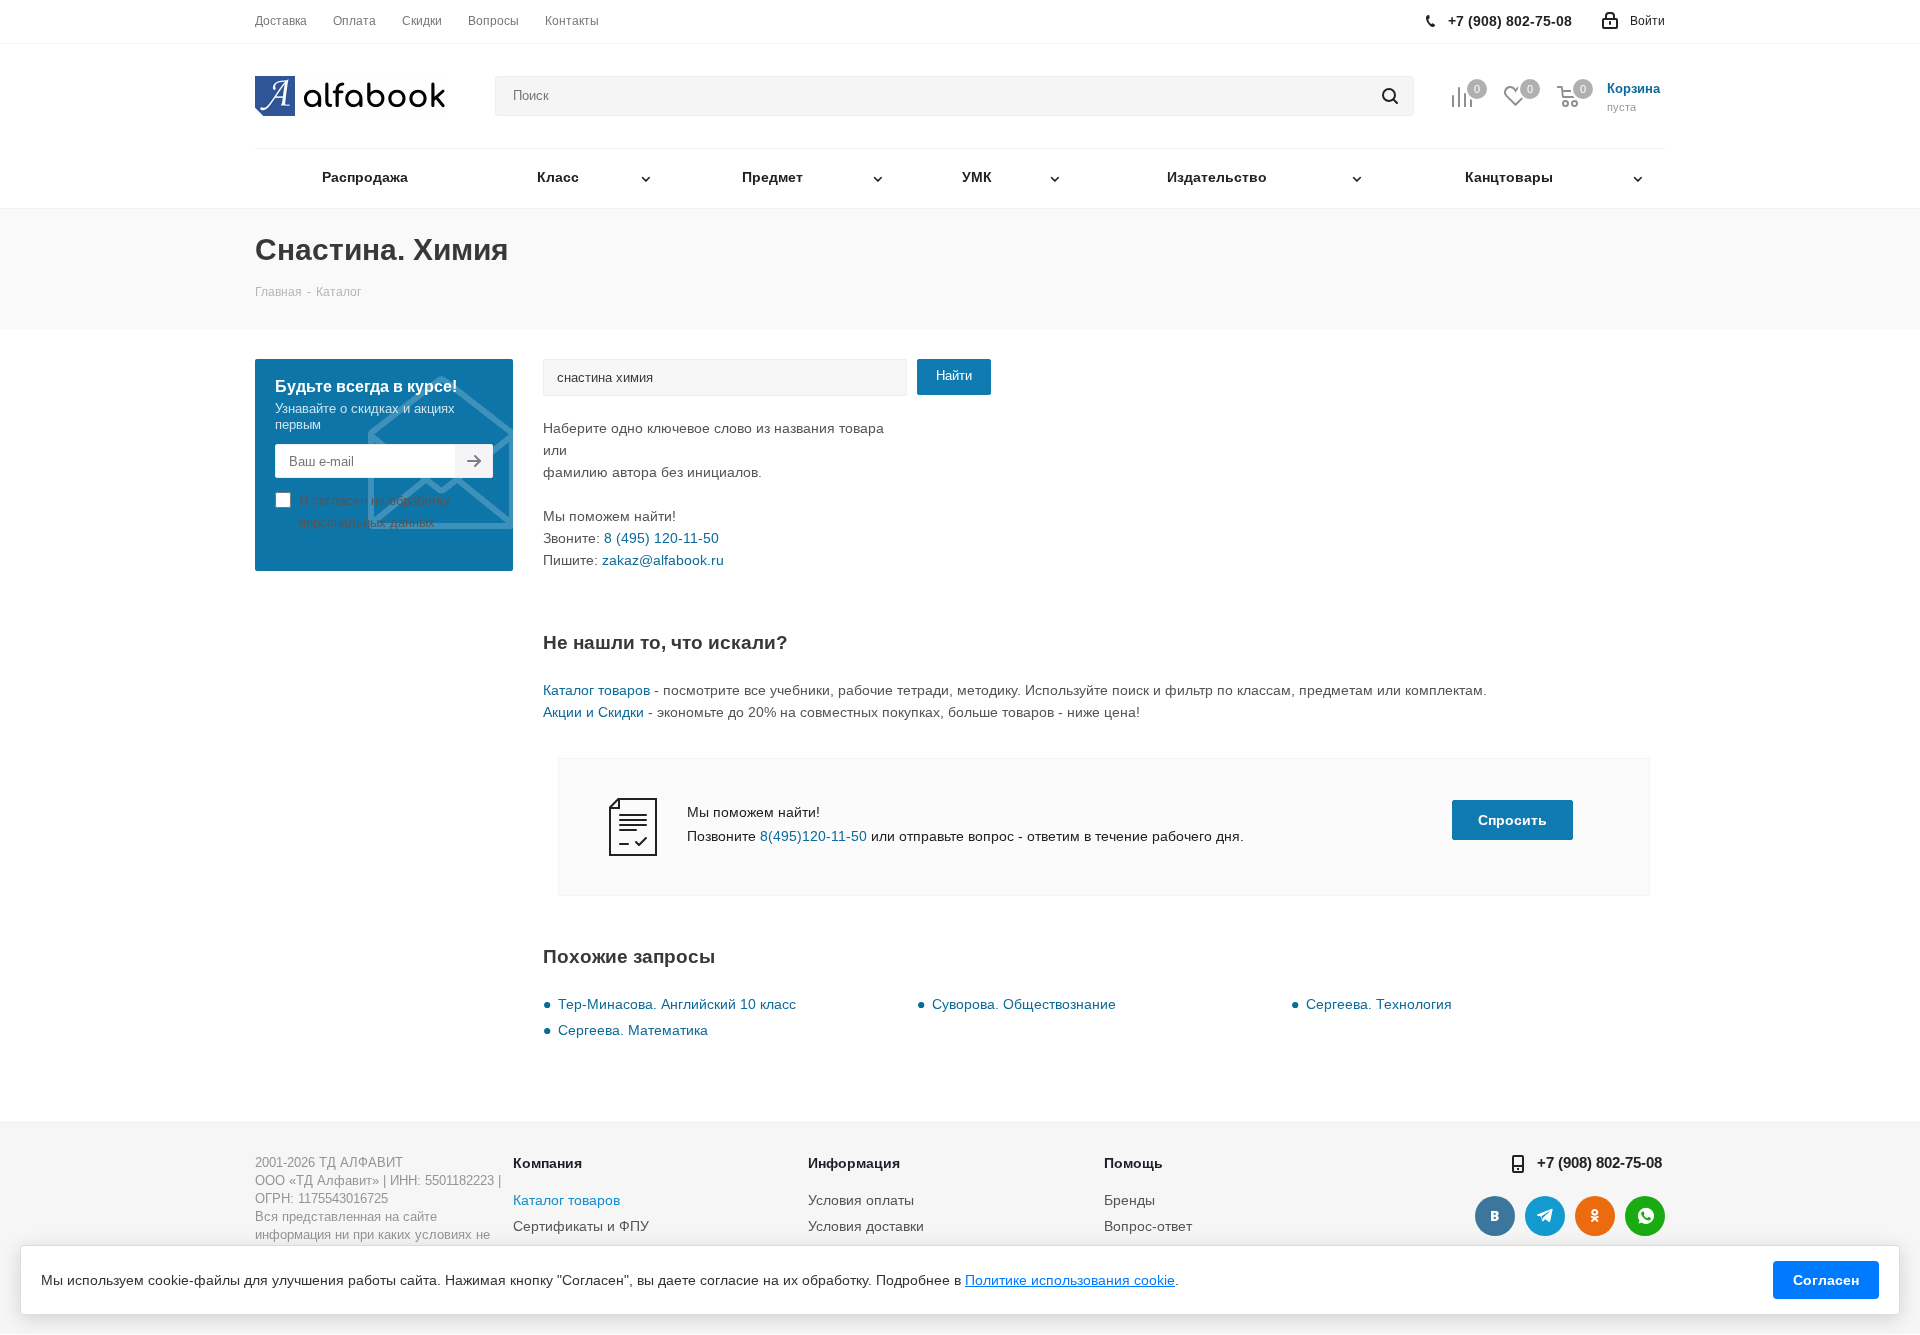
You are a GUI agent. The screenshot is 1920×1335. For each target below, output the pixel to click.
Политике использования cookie (1070, 1280)
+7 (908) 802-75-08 (1599, 1162)
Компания (547, 1163)
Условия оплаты (861, 1200)
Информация (854, 1163)
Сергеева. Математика (633, 1030)
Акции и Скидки (593, 712)
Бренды (1129, 1200)
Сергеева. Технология (1379, 1004)
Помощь (1133, 1163)
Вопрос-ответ (1148, 1226)
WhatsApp (1645, 1216)
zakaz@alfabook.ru (663, 560)
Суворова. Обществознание (1024, 1004)
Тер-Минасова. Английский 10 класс (677, 1004)
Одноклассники (1595, 1216)
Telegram (1545, 1216)
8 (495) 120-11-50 (661, 538)
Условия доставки (866, 1226)
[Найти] (1390, 96)
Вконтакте (1495, 1216)
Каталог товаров (596, 690)
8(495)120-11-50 (813, 836)
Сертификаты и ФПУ (581, 1226)
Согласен (1826, 1280)
